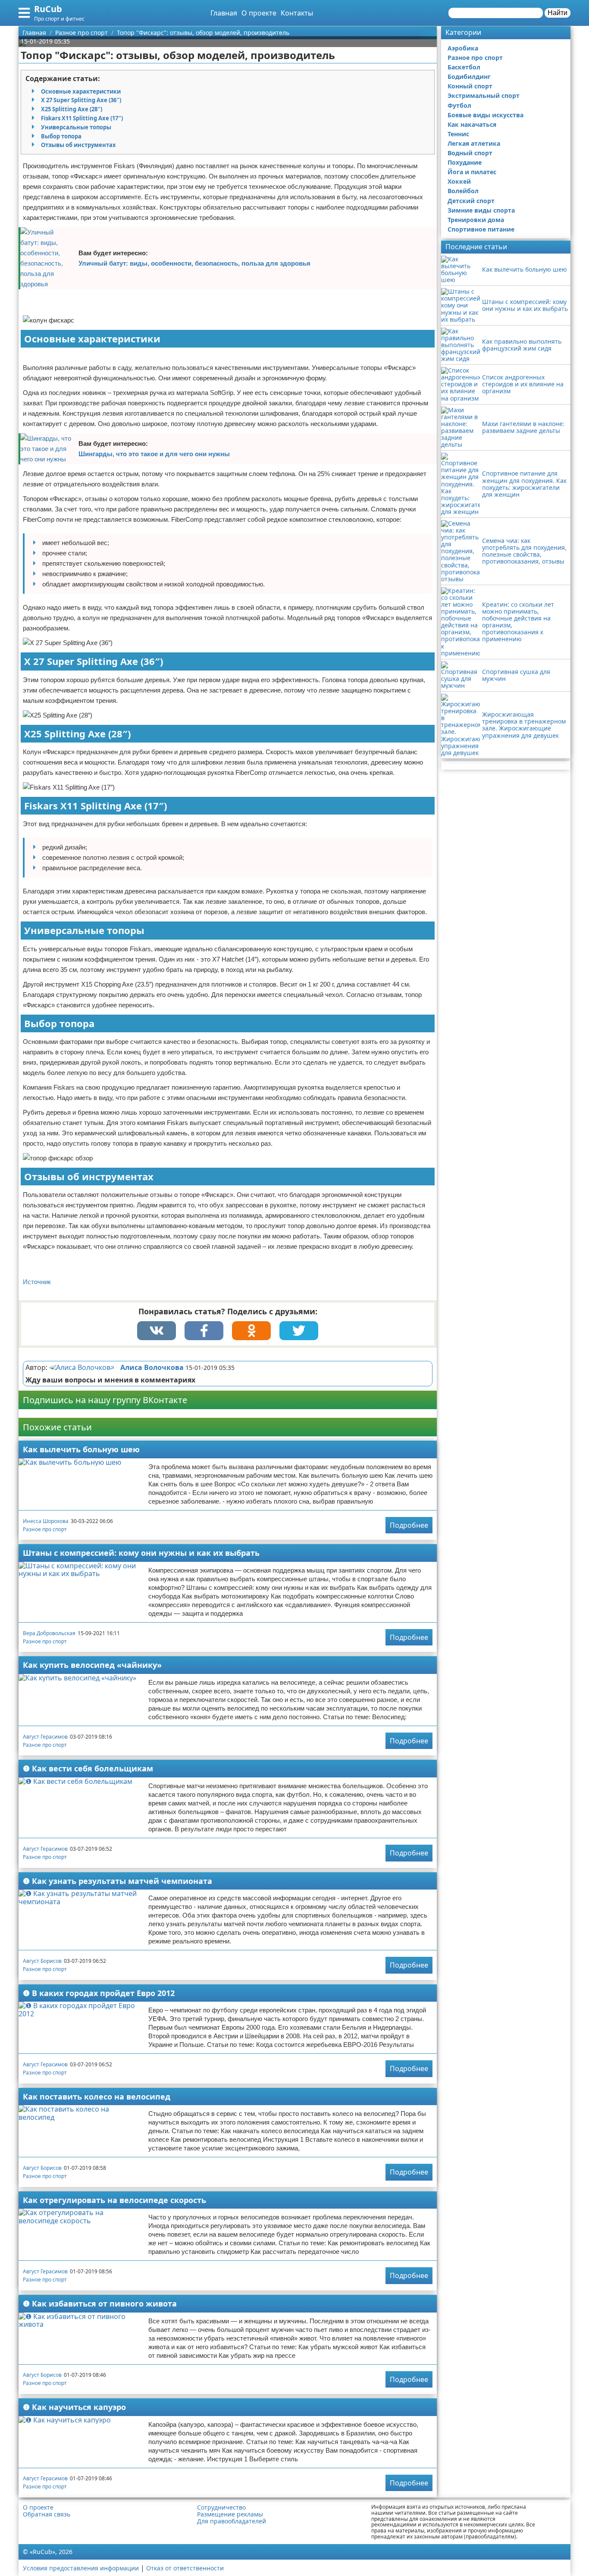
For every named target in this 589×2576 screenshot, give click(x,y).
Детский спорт (471, 201)
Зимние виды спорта (481, 210)
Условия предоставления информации (81, 2568)
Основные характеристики (81, 91)
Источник (37, 1282)
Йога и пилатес (472, 172)
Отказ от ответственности (185, 2568)
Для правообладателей (232, 2521)
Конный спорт (470, 86)
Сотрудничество (221, 2507)
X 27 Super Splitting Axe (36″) (81, 100)
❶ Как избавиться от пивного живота (100, 2303)
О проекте (259, 13)
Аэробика (463, 48)
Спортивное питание (481, 229)
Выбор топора (61, 136)
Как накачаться (472, 124)
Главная (224, 13)
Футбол (459, 105)
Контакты (297, 13)
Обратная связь (47, 2514)
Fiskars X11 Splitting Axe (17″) (82, 118)
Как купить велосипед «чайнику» (92, 1665)
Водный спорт (470, 153)
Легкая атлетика (474, 143)
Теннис (458, 134)
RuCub (48, 9)
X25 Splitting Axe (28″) (72, 109)
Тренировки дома (476, 220)
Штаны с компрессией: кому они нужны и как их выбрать (141, 1553)
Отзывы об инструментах (78, 145)
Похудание (465, 162)
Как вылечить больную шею (81, 1449)
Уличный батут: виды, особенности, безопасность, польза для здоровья (194, 263)
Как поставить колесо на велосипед (97, 2097)
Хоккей (459, 181)
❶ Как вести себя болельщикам (88, 1768)
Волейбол (463, 191)
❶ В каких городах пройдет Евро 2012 (99, 1993)
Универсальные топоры (76, 127)
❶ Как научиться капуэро (74, 2407)
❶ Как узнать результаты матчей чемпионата (117, 1881)
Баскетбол (464, 67)
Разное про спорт (45, 1529)
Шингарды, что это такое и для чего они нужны (154, 454)
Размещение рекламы (230, 2514)
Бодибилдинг (469, 77)
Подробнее (409, 1525)
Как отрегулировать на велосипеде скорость (114, 2200)
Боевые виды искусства (486, 115)
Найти (558, 13)
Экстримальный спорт (484, 96)
